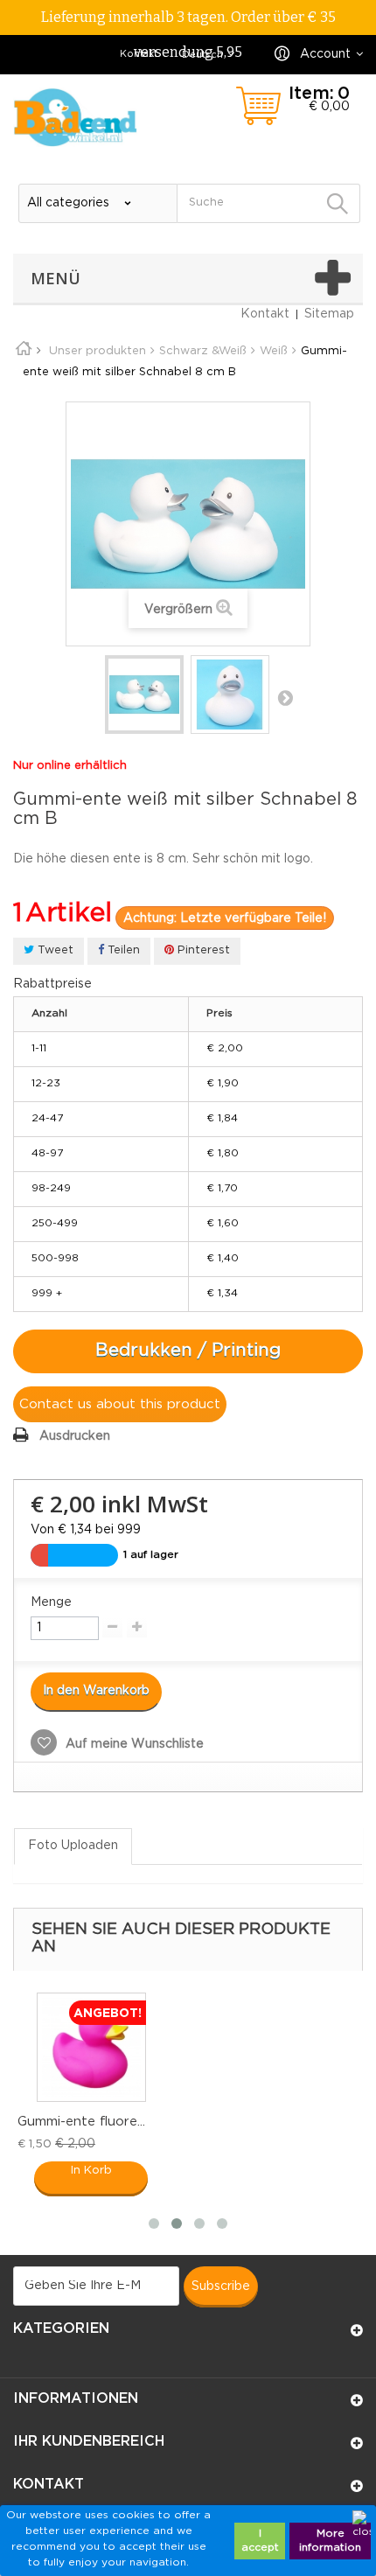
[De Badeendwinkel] (75, 117)
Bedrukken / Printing (188, 1351)
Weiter (285, 697)
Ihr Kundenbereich (89, 2442)
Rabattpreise (52, 984)
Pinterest (202, 950)
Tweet (54, 950)
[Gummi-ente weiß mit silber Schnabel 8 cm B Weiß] (144, 695)
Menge (51, 1602)
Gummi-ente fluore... (81, 2122)
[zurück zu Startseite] (30, 351)
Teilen (122, 950)
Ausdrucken (75, 1436)
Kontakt (139, 54)
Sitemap (329, 314)
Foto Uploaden (73, 1846)
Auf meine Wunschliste (133, 1744)
